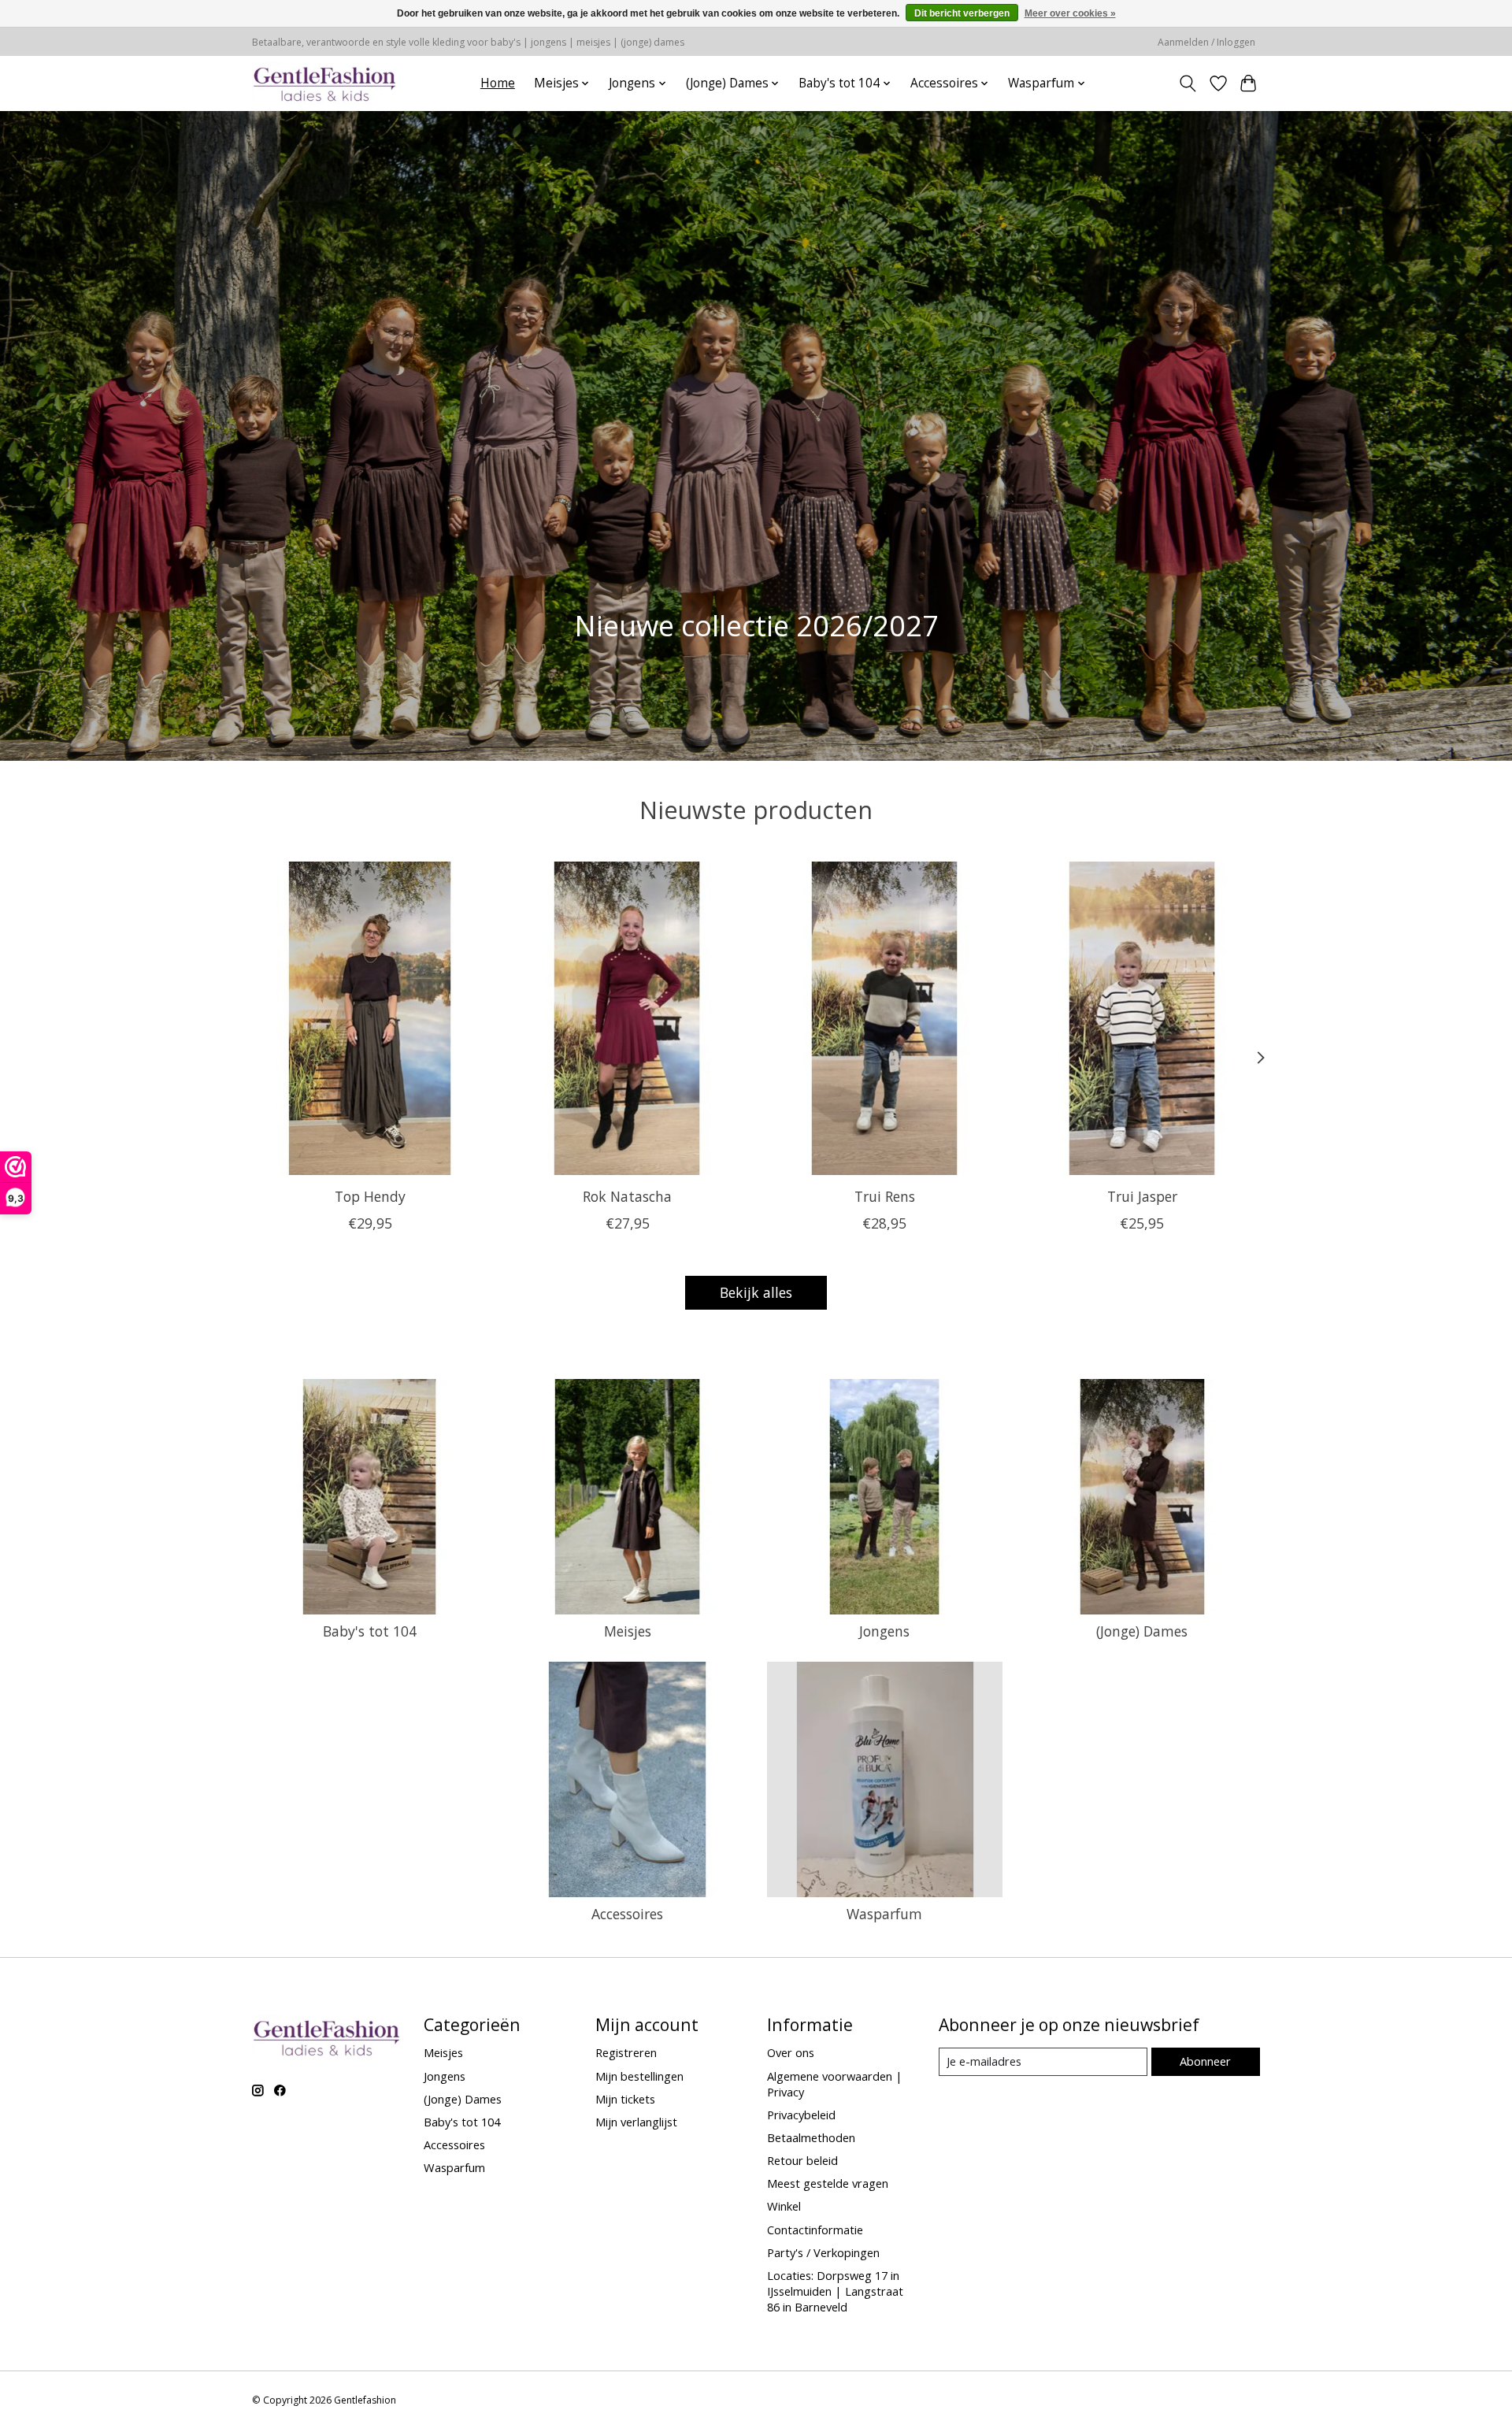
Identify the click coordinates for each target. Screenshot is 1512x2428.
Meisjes (628, 1631)
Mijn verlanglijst (636, 2122)
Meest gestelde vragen (828, 2183)
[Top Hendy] (370, 1018)
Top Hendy (370, 1196)
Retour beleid (802, 2160)
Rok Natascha (627, 1196)
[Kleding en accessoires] (325, 83)
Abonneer (1205, 2061)
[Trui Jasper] (1142, 1018)
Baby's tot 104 (370, 1631)
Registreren (626, 2052)
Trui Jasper (1142, 1196)
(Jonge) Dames (1142, 1631)
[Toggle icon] (1188, 83)
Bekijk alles (756, 1292)
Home (498, 83)
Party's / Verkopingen (823, 2252)
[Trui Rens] (885, 1018)
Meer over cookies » (1070, 13)
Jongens (884, 1631)
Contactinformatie (815, 2230)
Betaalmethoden (811, 2137)
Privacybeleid (801, 2115)
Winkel (784, 2206)
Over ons (791, 2052)
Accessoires (627, 1914)
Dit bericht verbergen (962, 13)
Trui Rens (885, 1196)
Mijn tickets (625, 2099)
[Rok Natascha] (627, 1018)
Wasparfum (884, 1914)
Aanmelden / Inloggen (1206, 42)
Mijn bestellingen (639, 2076)
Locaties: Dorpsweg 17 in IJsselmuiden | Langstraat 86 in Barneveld (835, 2291)
